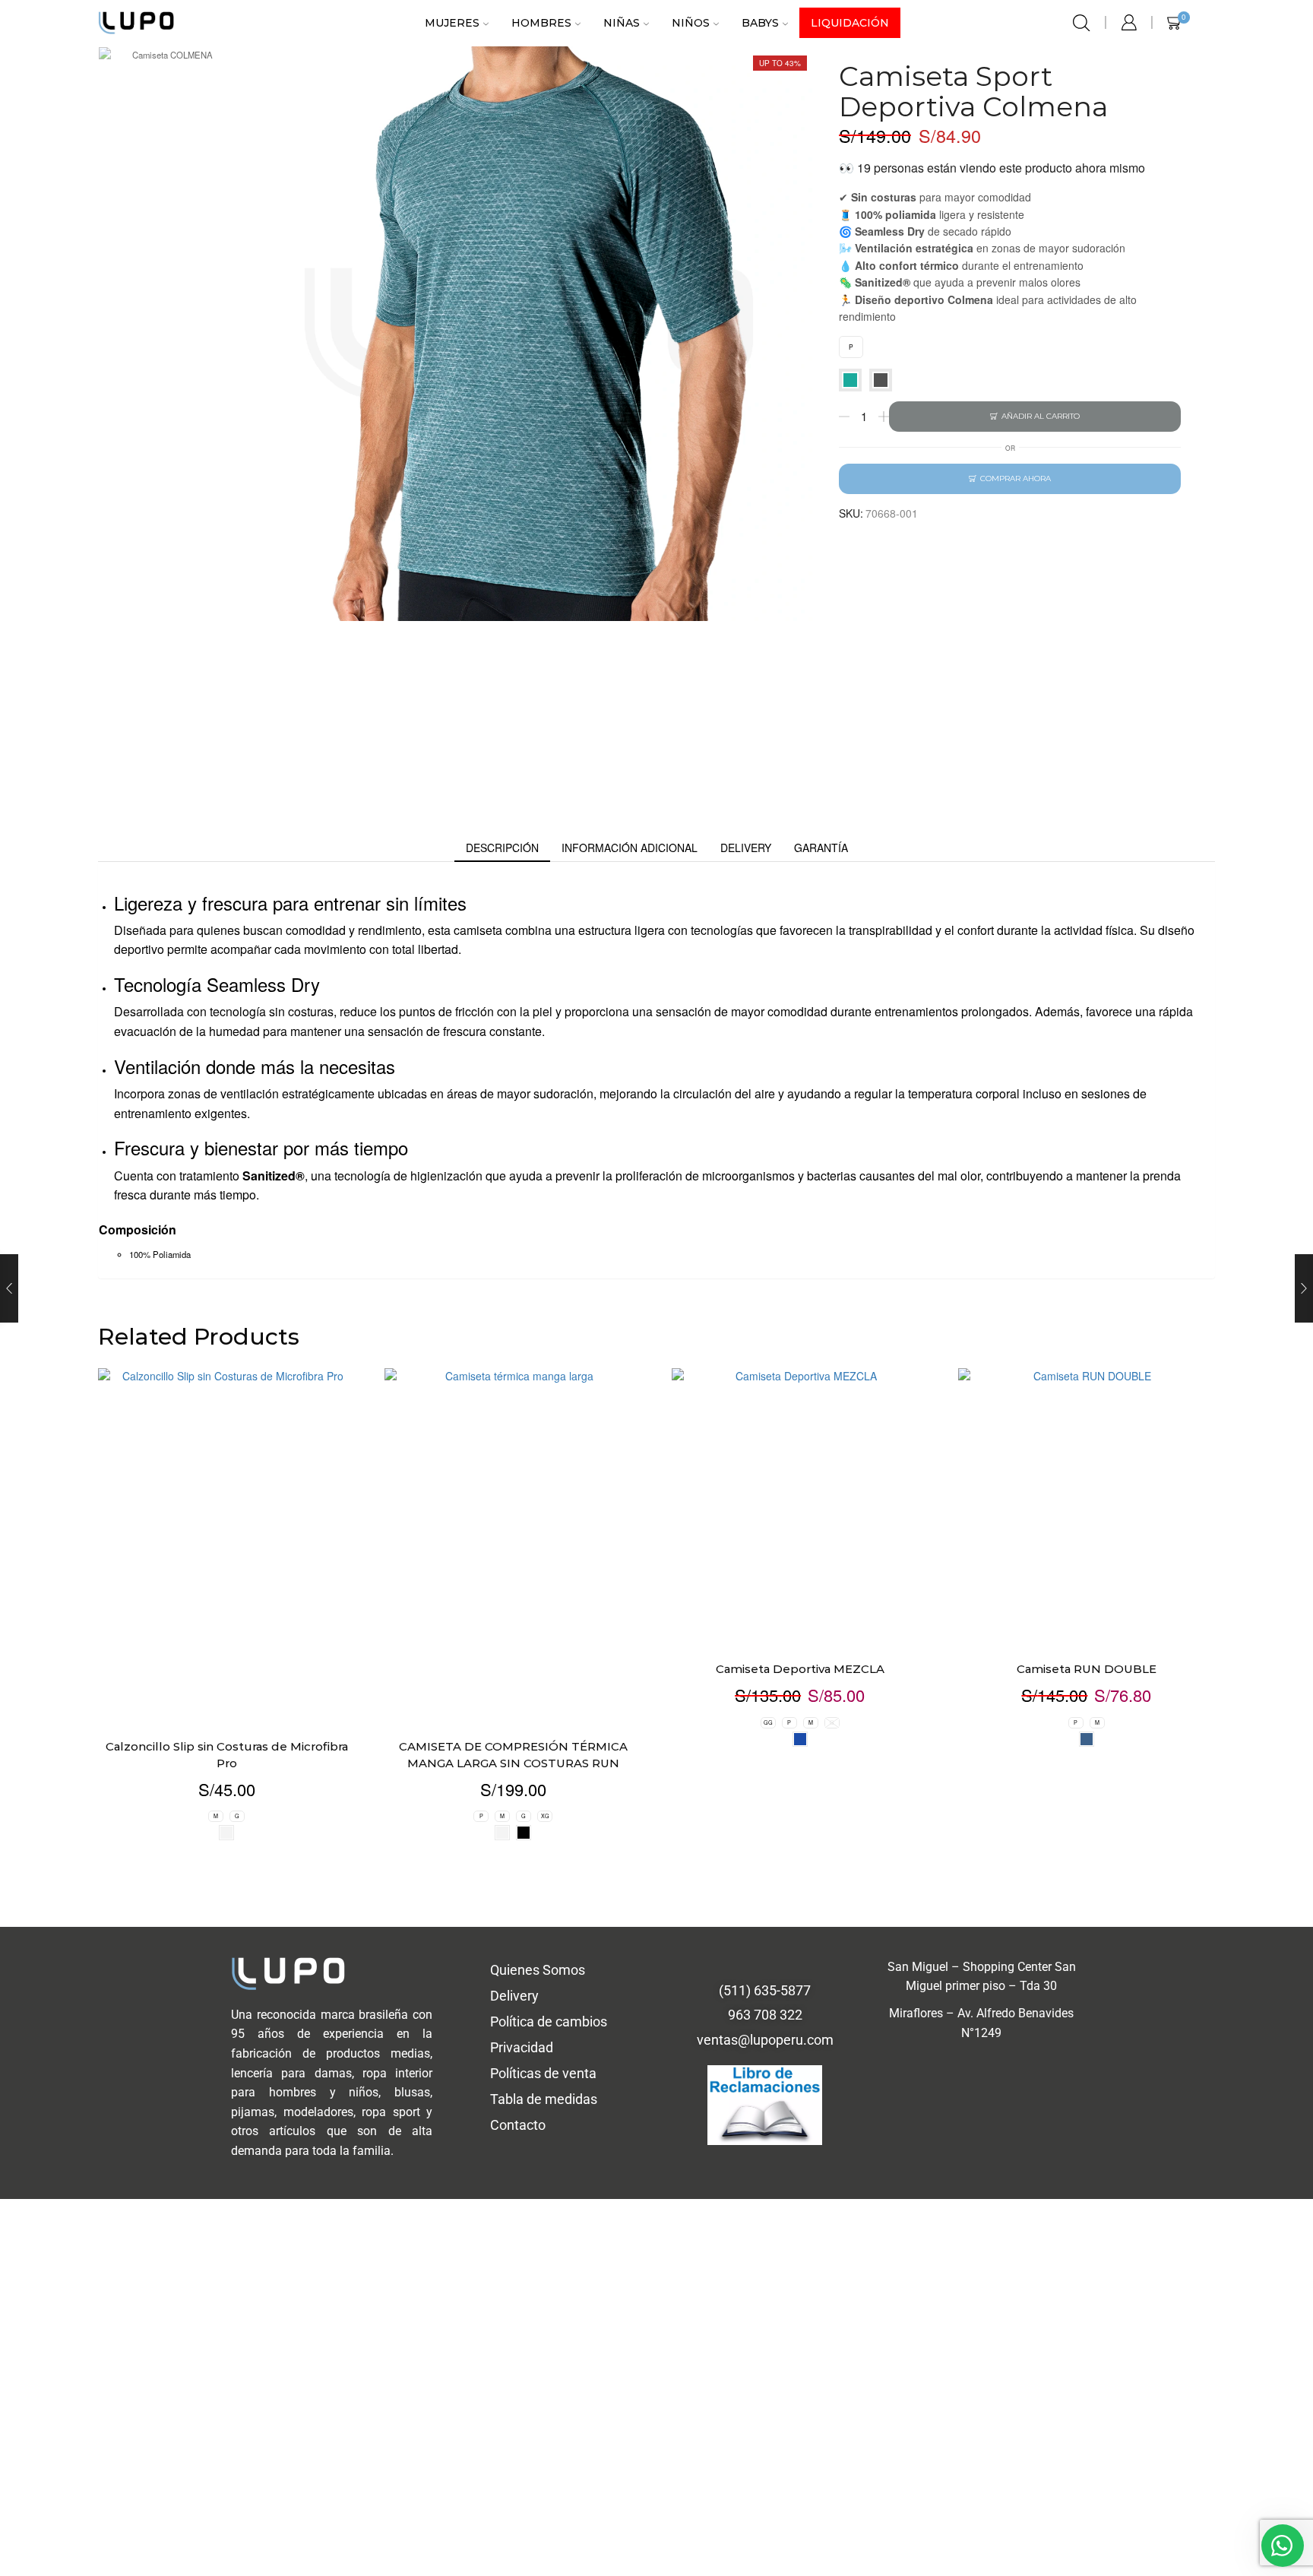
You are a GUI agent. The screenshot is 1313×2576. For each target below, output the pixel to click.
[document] (656, 1288)
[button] (879, 1046)
